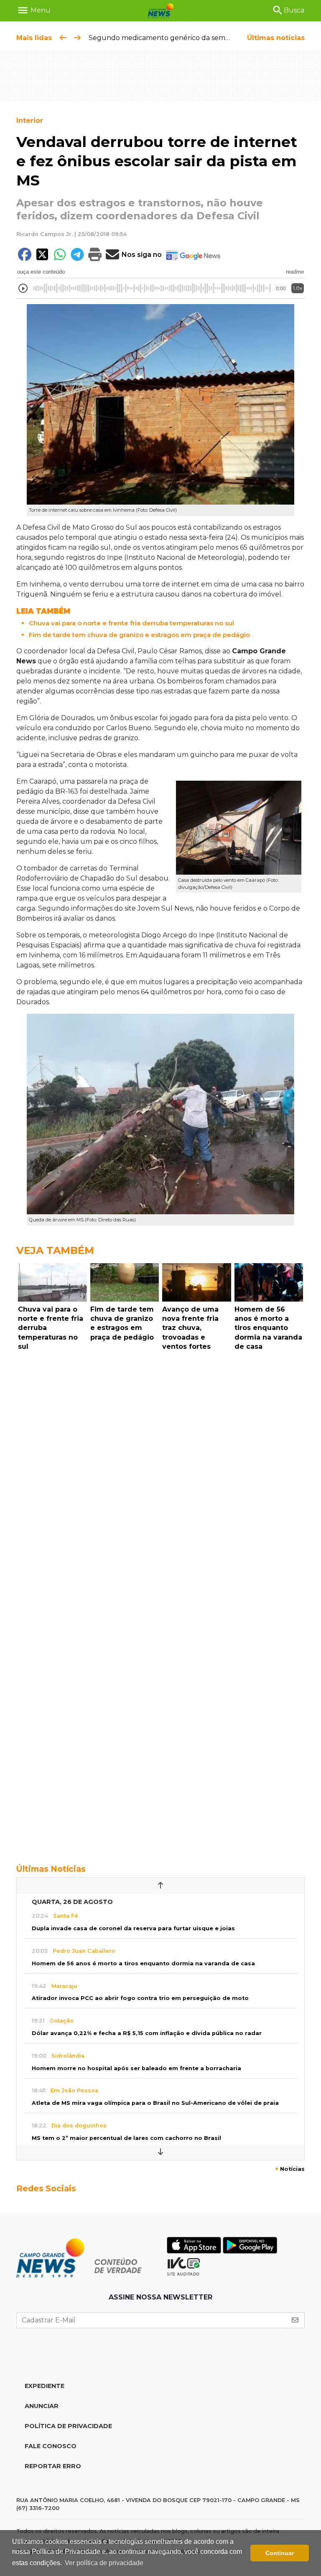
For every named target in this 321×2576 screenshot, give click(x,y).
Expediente (45, 2386)
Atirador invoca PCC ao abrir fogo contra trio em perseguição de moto (140, 1998)
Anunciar (42, 2406)
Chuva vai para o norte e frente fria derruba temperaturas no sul (131, 623)
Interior (30, 121)
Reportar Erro (53, 2466)
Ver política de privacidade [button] (104, 2563)
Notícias (290, 2169)
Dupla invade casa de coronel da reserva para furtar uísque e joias (133, 1928)
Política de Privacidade (68, 2426)
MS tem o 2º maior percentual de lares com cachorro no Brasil (126, 2138)
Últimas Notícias (51, 1869)
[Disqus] (160, 1469)
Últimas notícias (276, 38)
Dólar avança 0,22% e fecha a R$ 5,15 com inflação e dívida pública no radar (147, 2033)
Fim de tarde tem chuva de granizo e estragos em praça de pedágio (139, 635)
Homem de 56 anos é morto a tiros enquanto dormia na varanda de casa (143, 1963)
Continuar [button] (280, 2553)
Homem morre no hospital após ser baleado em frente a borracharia (136, 2068)
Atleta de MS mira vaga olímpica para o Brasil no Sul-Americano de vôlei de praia (155, 2103)
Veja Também (55, 1250)
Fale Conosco (51, 2446)
